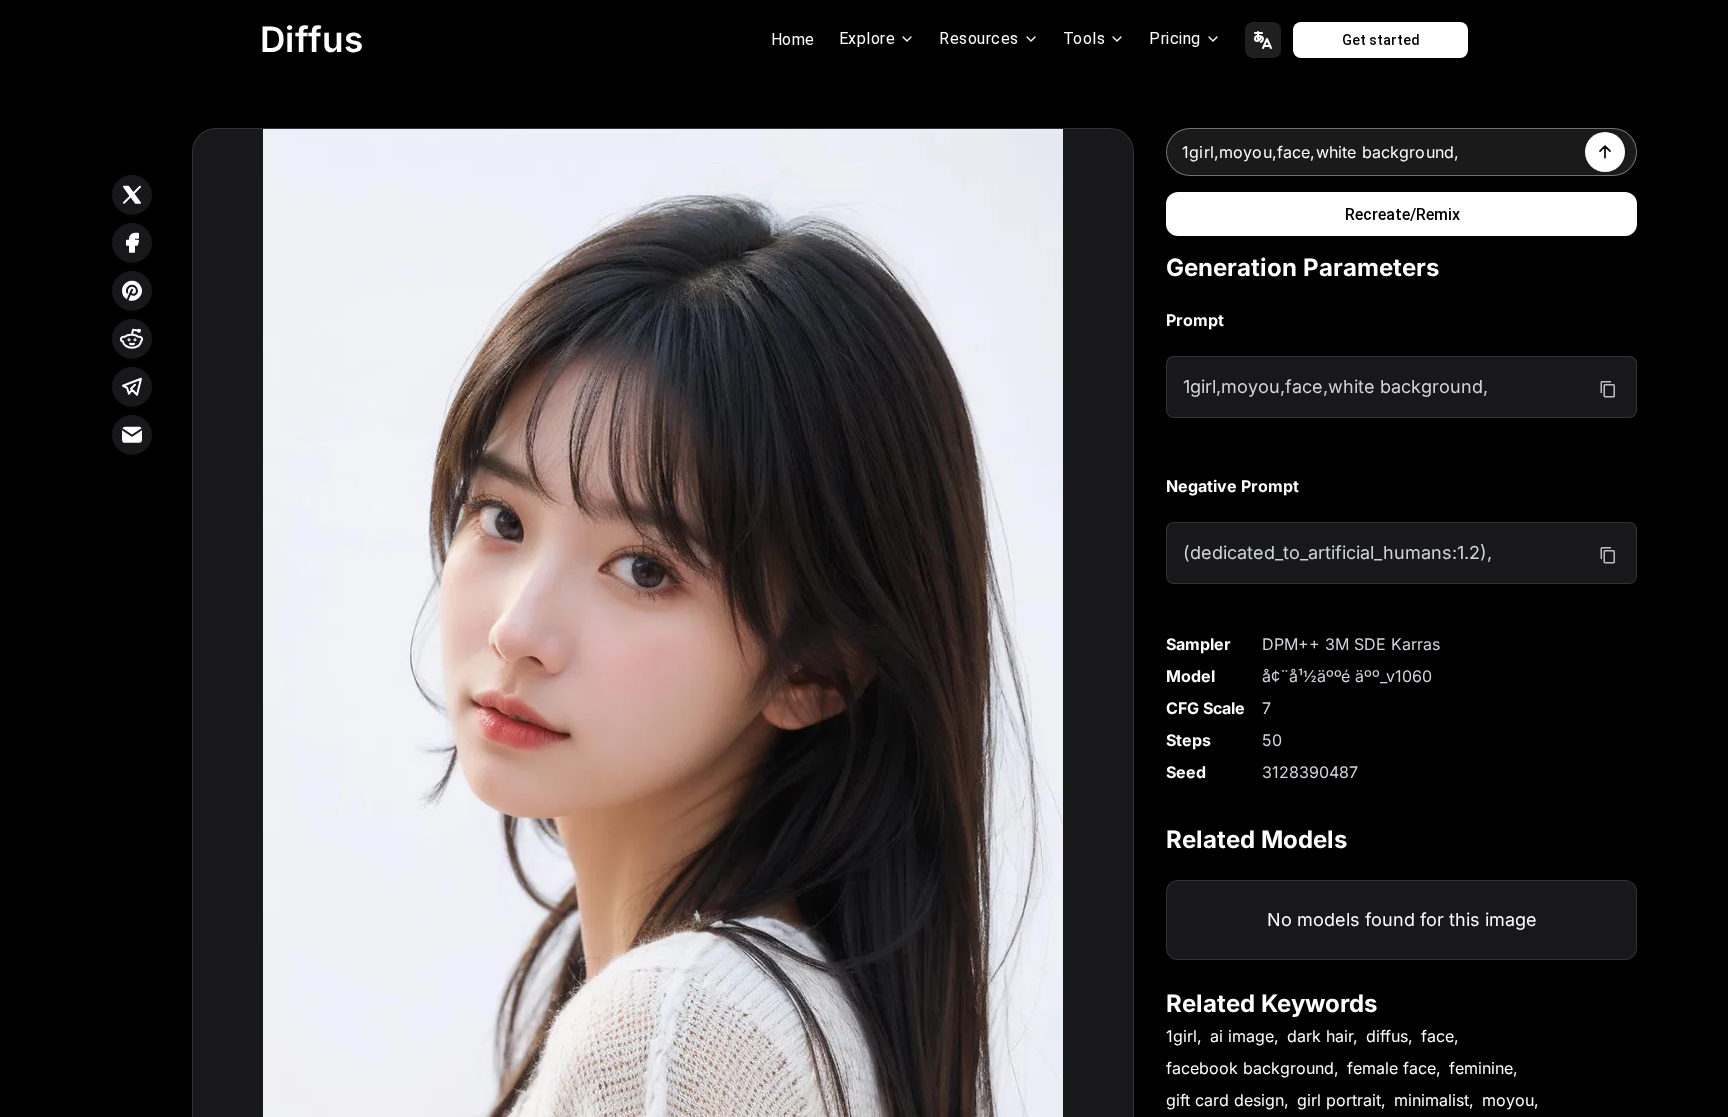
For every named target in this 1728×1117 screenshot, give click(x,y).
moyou (1508, 1100)
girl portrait (1339, 1100)
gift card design (1225, 1100)
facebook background (1250, 1068)
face (1437, 1036)
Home (793, 39)
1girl (1181, 1036)
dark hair (1320, 1036)
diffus (1387, 1036)
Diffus (312, 39)
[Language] (1263, 40)
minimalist (1431, 1100)
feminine (1481, 1068)
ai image (1242, 1036)
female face (1391, 1068)
